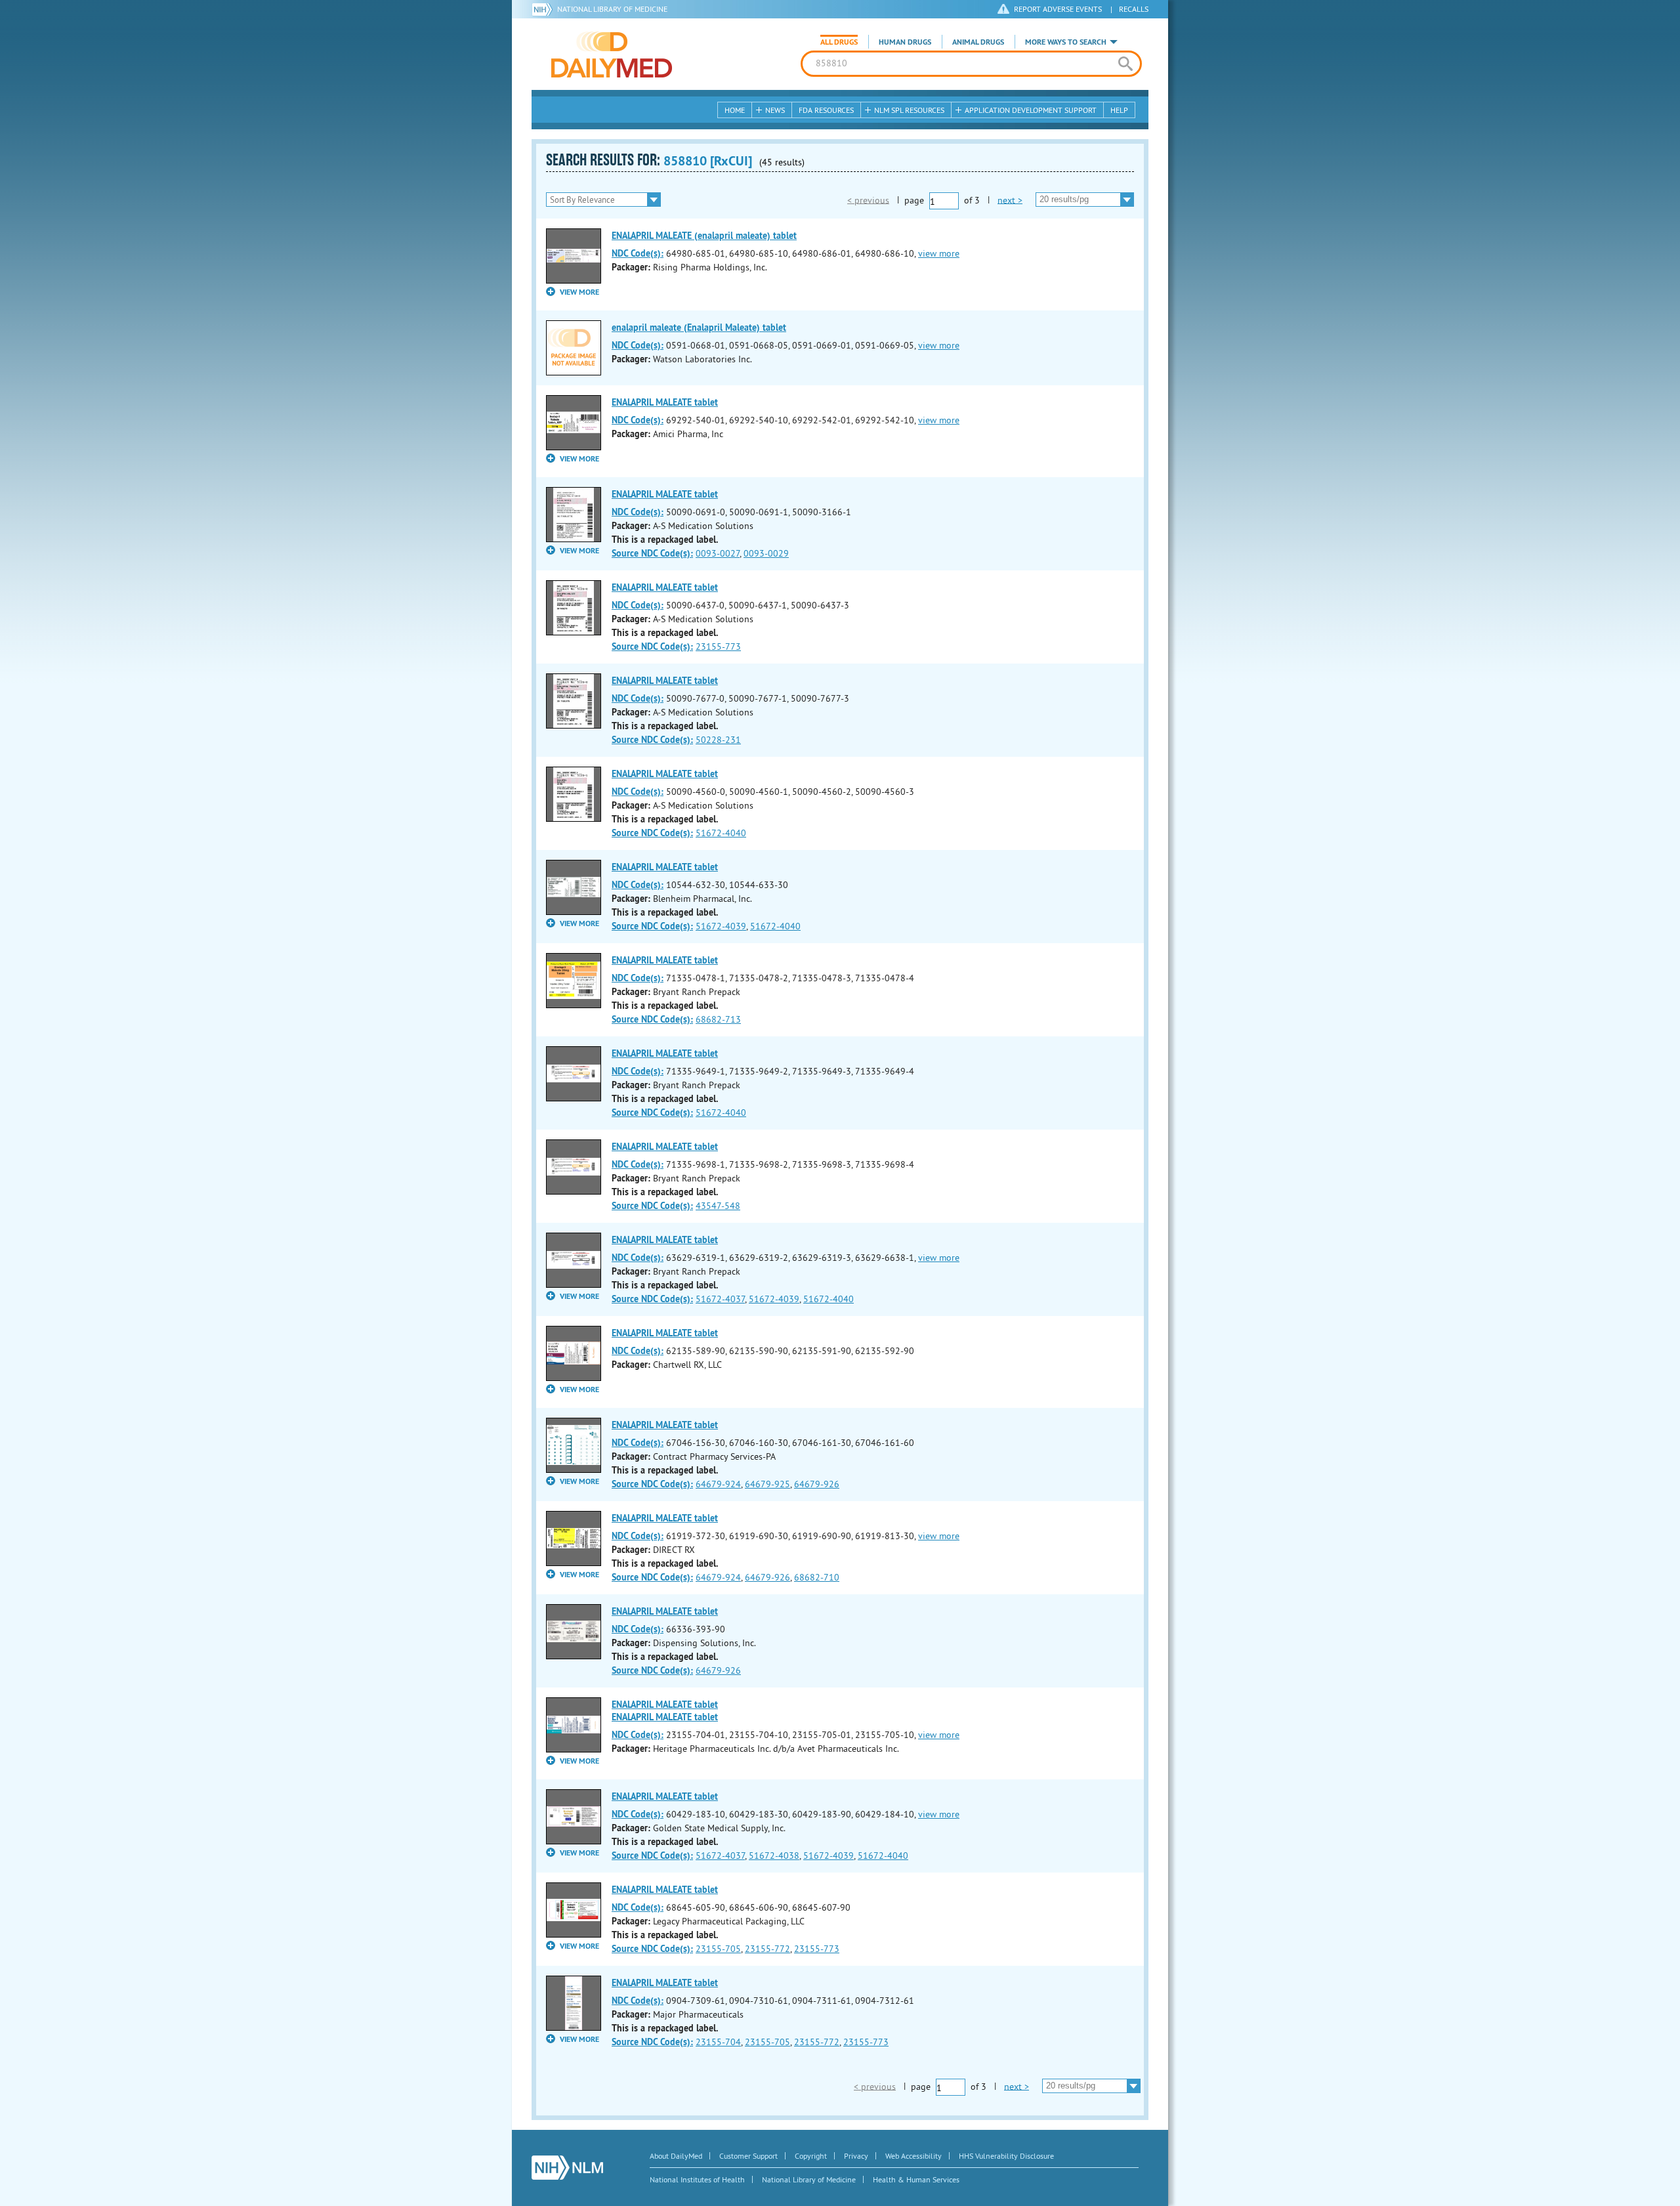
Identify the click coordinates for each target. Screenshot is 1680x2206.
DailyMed (612, 54)
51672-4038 (774, 1856)
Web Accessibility (913, 2156)
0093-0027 (718, 553)
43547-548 (718, 1206)
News (775, 110)
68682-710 (817, 1577)
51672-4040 (721, 833)
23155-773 (718, 647)
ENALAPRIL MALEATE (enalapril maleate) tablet (704, 236)
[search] (1125, 64)
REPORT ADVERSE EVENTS (1058, 9)
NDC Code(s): (638, 253)
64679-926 (817, 1484)
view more (939, 253)
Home (735, 110)
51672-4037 (720, 1299)
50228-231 (718, 740)
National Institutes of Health (697, 2179)
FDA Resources (826, 110)
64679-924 (718, 1484)
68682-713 (718, 1019)
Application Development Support (1031, 110)
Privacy (856, 2156)
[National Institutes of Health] (544, 9)
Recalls (1134, 9)
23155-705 (718, 1949)
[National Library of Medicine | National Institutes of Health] (567, 2168)
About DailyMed (676, 2156)
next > (1010, 200)
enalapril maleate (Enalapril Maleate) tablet (699, 328)
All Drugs (839, 42)
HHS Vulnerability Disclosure (1006, 2156)
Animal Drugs (978, 42)
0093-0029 (766, 553)
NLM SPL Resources (909, 110)
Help (1119, 110)
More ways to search (1066, 42)
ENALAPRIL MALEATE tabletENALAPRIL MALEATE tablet (665, 1711)
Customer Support (748, 2156)
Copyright (811, 2156)
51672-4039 (721, 926)
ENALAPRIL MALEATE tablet (665, 402)
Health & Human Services (916, 2179)
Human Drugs (905, 42)
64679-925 (767, 1484)
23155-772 (767, 1949)
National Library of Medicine (612, 9)
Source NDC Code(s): (652, 553)
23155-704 (718, 2042)
